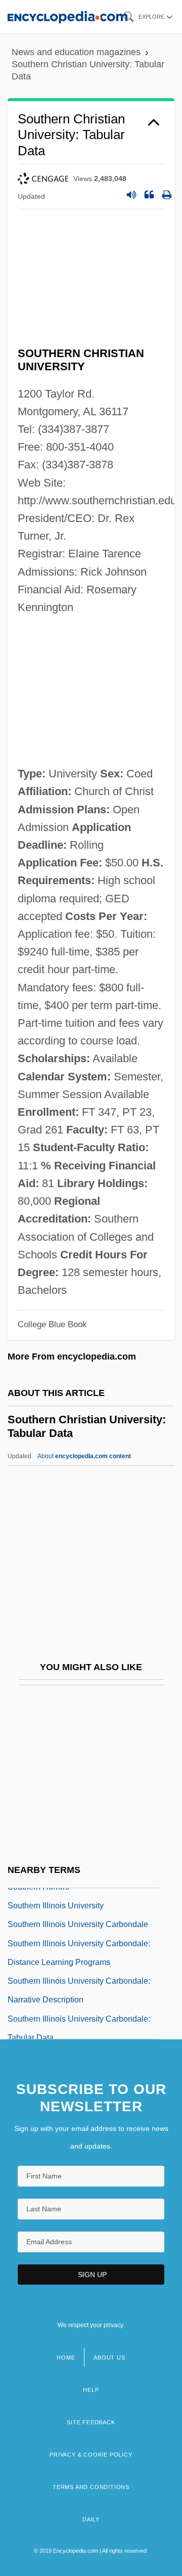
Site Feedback (91, 2422)
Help (91, 2390)
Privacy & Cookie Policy (91, 2455)
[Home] (67, 16)
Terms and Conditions (91, 2487)
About (84, 1456)
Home (66, 2357)
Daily (91, 2519)
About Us (109, 2357)
